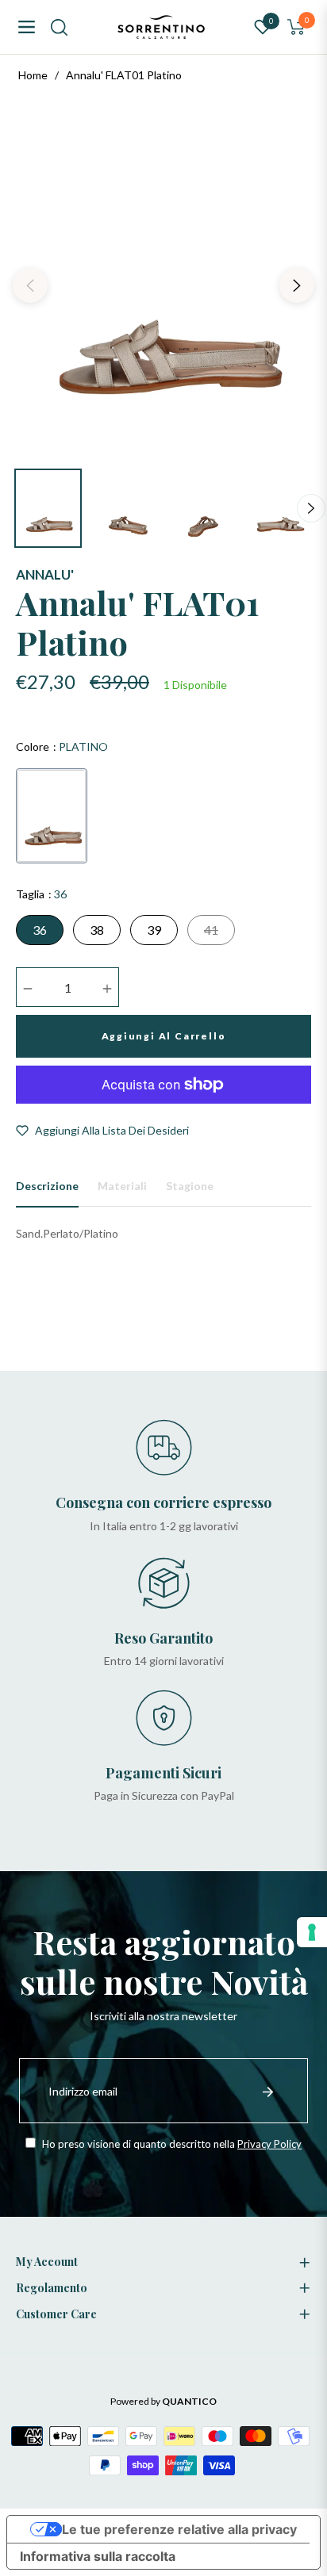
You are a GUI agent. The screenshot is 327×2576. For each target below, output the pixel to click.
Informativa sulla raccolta (98, 2556)
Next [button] (297, 285)
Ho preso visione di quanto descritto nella (171, 2144)
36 (40, 930)
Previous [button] (30, 285)
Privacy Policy (269, 2144)
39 (154, 930)
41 (211, 930)
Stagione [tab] (190, 1186)
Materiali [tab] (122, 1186)
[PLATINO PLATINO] (52, 816)
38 (97, 930)
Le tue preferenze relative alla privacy (179, 2529)
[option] (163, 279)
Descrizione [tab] (47, 1186)
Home (33, 75)
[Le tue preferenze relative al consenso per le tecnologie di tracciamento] (312, 1932)
